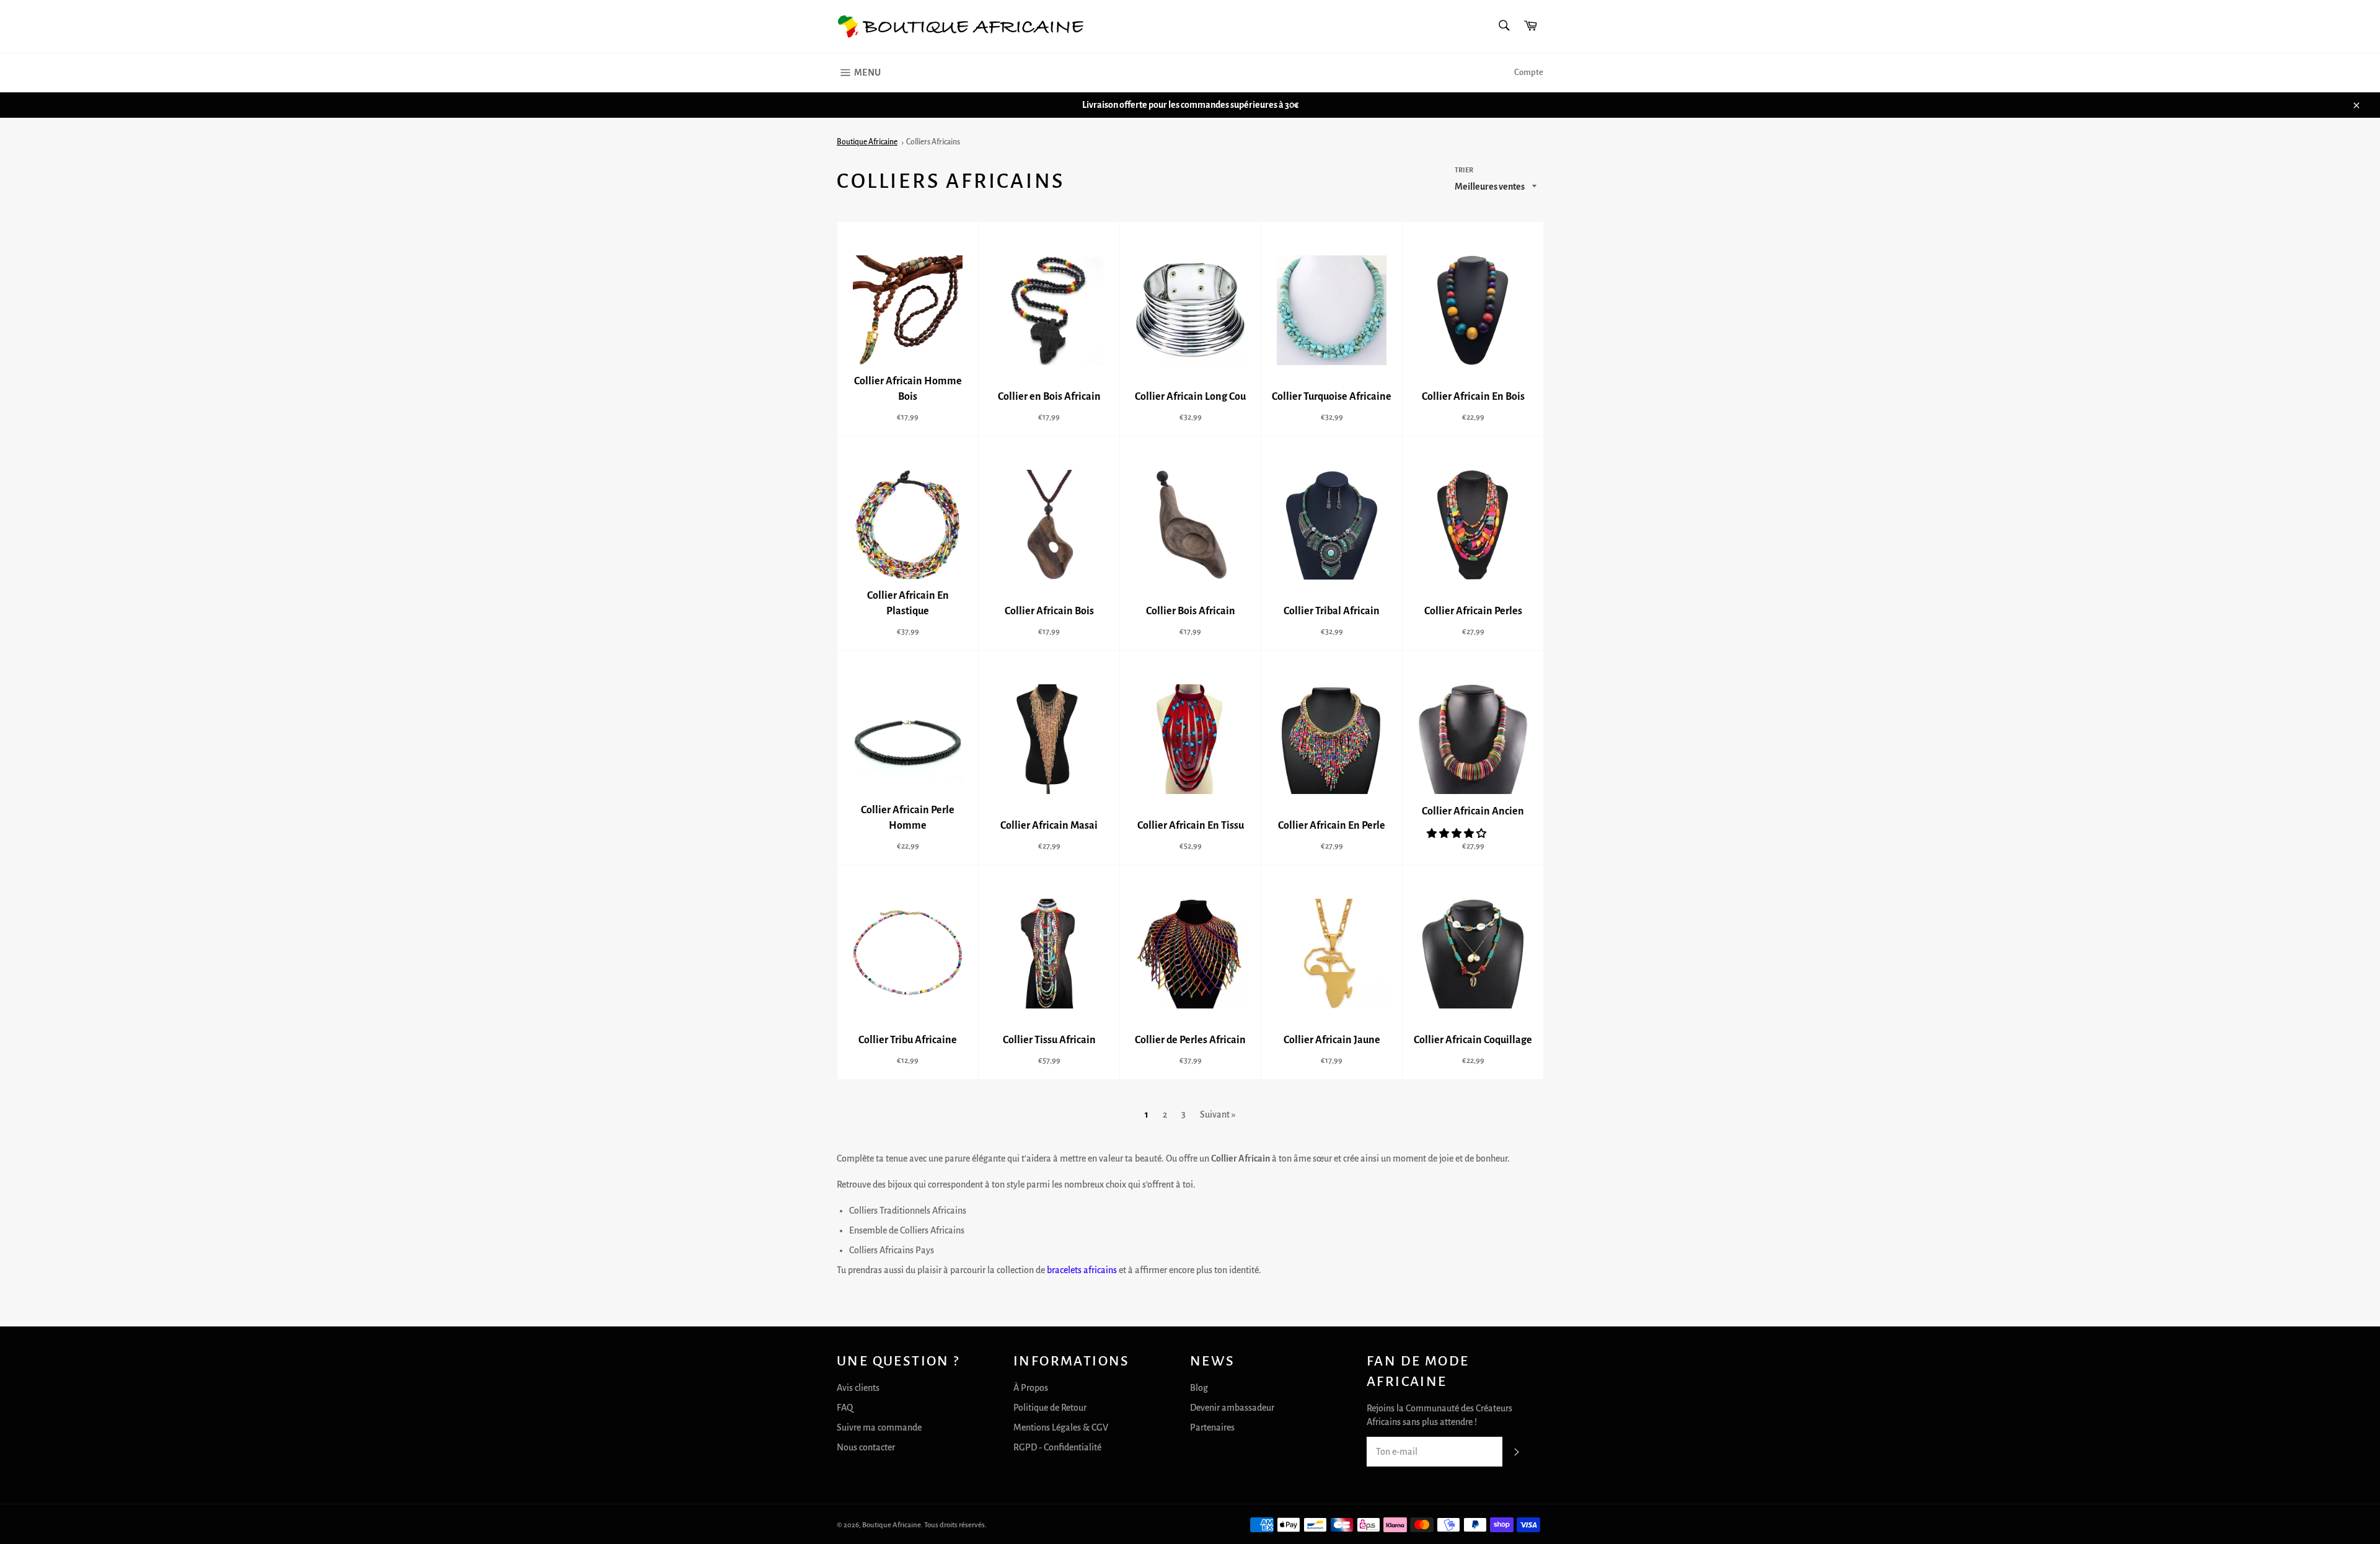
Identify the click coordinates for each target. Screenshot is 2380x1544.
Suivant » (1218, 1114)
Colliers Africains (933, 142)
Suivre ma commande (879, 1427)
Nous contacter (866, 1447)
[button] (1457, 834)
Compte (1529, 72)
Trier (1464, 170)
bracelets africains (1082, 1270)
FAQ (845, 1408)
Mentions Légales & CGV (1061, 1427)
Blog (1199, 1388)
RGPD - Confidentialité (1057, 1447)
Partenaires (1212, 1427)
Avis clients (858, 1388)
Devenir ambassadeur (1232, 1408)
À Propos (1031, 1388)
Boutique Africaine (867, 142)
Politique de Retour (1050, 1408)
